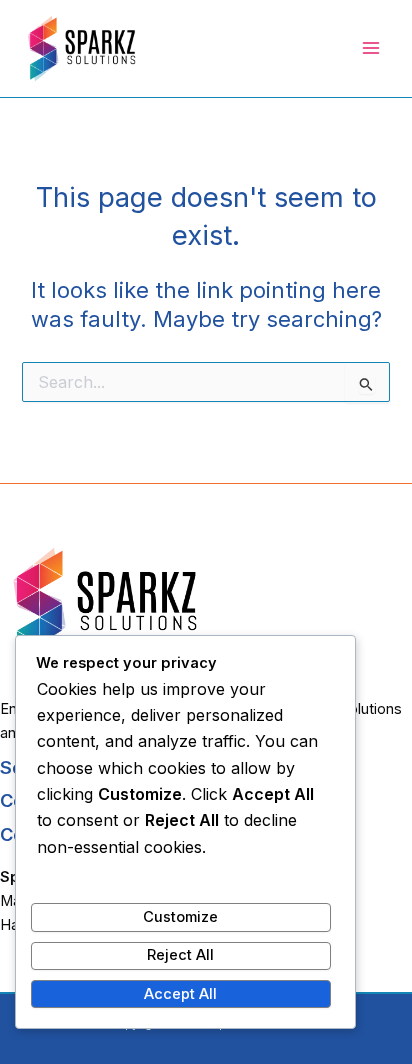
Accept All (180, 994)
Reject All (180, 955)
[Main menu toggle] (371, 48)
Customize (180, 917)
